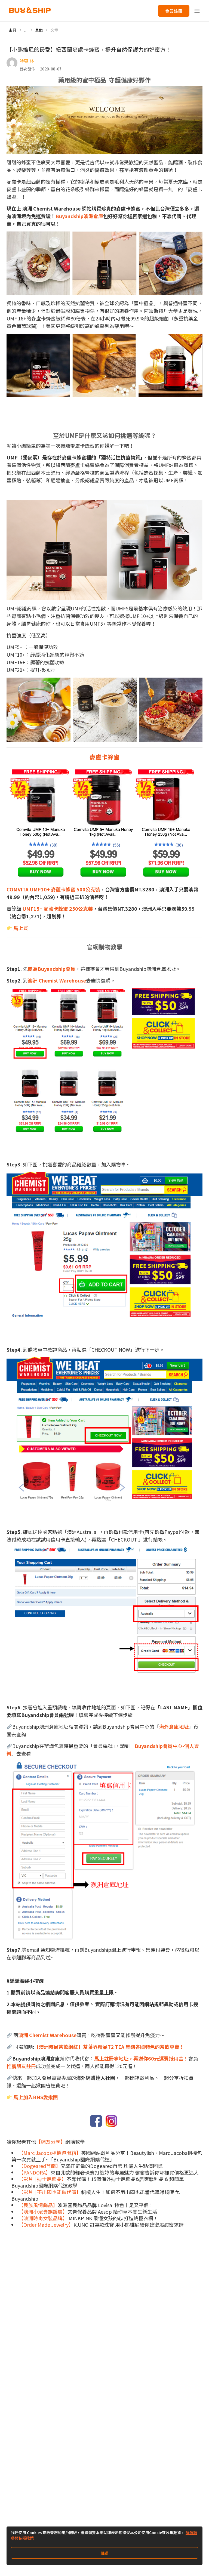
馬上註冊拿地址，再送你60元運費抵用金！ (141, 2058)
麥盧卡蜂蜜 (104, 757)
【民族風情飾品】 (38, 2205)
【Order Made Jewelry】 (46, 2225)
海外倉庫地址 (174, 1726)
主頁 (13, 30)
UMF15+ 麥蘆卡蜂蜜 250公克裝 (57, 909)
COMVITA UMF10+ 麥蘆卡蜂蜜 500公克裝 (53, 889)
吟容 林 (27, 61)
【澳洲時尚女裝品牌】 (43, 2218)
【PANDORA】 (35, 2172)
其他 (39, 30)
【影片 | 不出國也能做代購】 (50, 2192)
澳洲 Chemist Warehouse (57, 980)
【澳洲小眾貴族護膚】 (43, 2211)
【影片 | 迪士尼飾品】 (42, 2179)
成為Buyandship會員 (52, 969)
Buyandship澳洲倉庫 (79, 216)
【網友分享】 (51, 2142)
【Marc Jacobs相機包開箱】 (50, 2153)
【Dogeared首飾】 (40, 2166)
